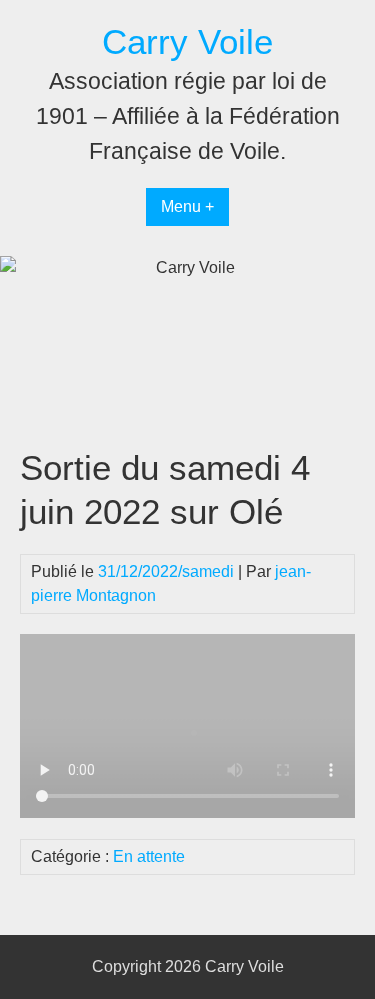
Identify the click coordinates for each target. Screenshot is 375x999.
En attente (149, 856)
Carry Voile (187, 41)
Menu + (187, 206)
